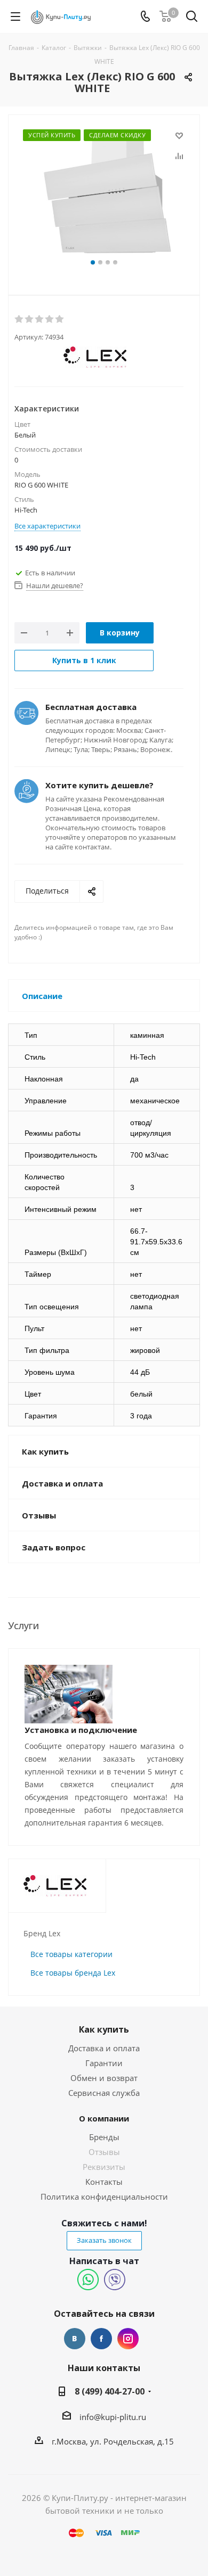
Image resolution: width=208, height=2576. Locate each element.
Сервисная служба (104, 2093)
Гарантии (104, 2063)
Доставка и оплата (104, 2048)
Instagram (128, 2339)
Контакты (104, 2182)
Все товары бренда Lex (73, 1973)
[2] (30, 319)
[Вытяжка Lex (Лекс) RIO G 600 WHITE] (104, 192)
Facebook (101, 2339)
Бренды (104, 2137)
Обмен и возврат (104, 2078)
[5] (60, 319)
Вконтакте (75, 2339)
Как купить (104, 2029)
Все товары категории (71, 1954)
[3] (40, 319)
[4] (50, 319)
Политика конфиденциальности (104, 2197)
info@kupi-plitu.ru (113, 2417)
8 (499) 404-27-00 (110, 2391)
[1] (19, 319)
